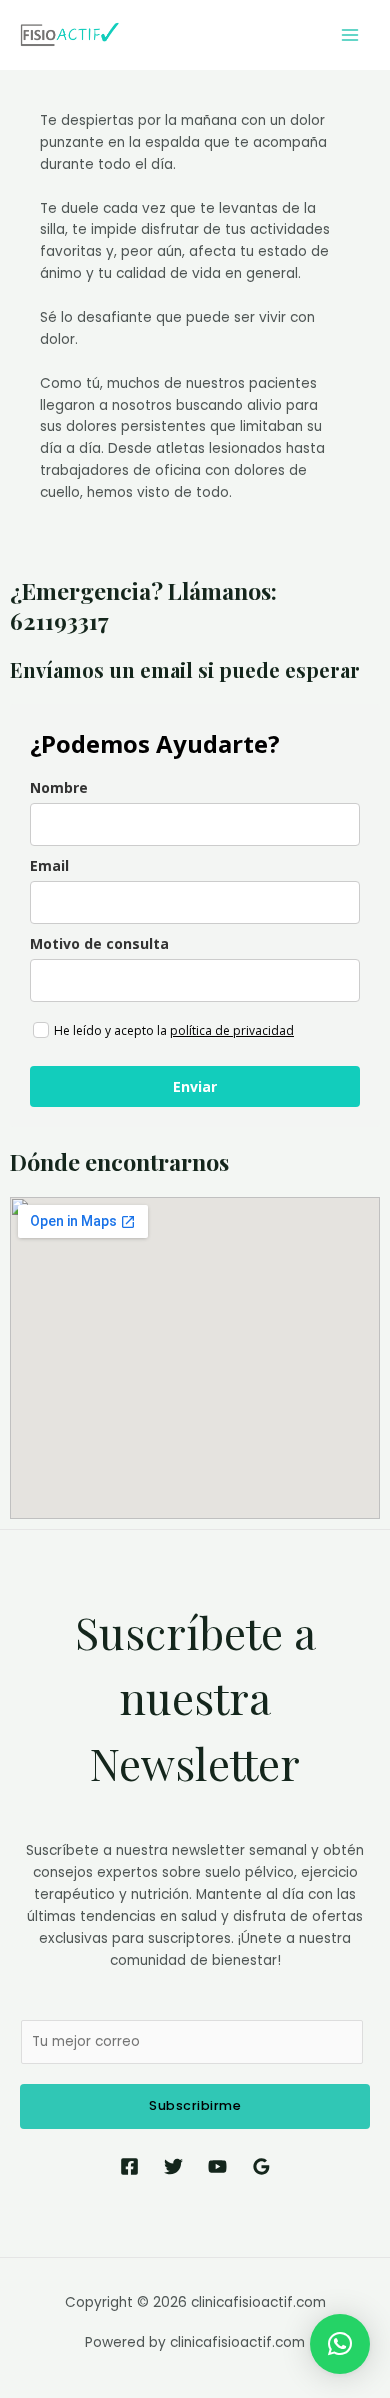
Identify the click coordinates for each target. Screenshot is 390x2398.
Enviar (195, 1086)
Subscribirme (195, 2105)
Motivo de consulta (99, 943)
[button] (340, 2344)
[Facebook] (129, 2166)
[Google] (261, 2166)
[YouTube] (217, 2166)
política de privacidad (232, 1030)
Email (49, 865)
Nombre (59, 787)
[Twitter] (173, 2166)
